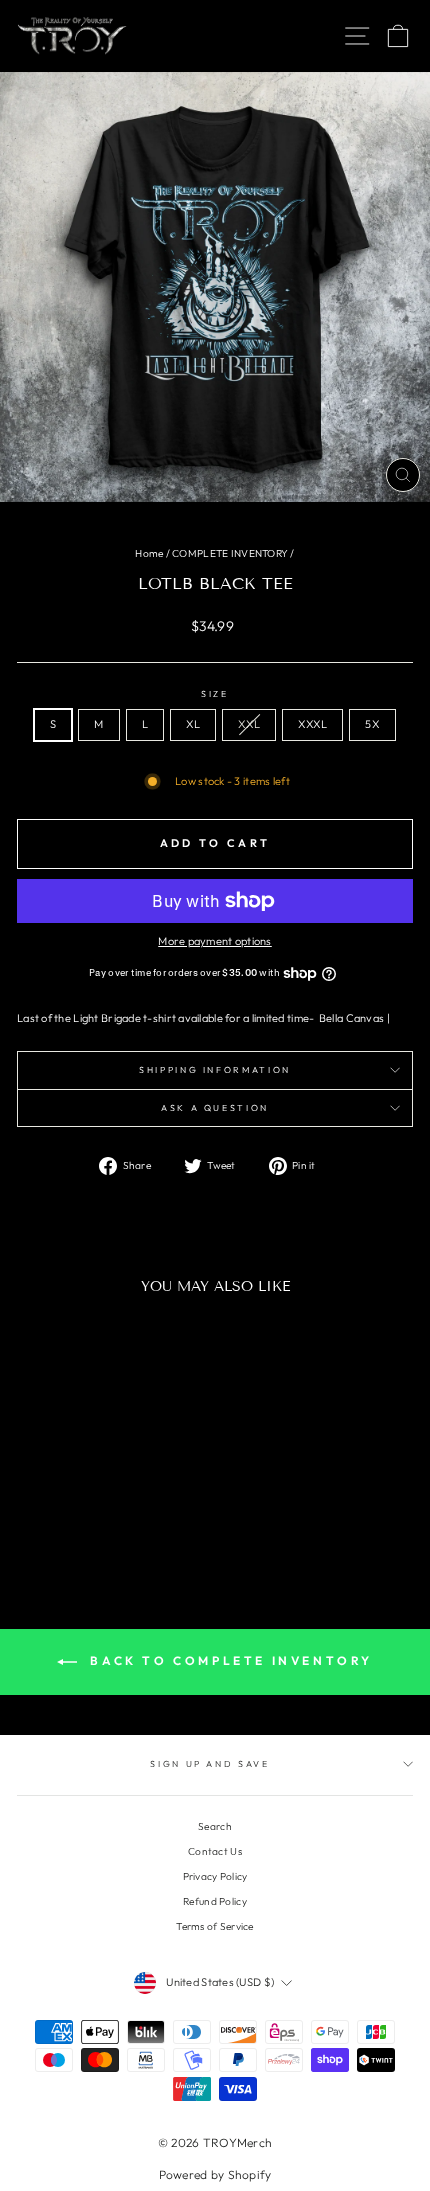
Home (149, 553)
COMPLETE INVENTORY (230, 553)
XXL (249, 724)
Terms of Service (214, 1926)
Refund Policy (215, 1901)
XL (193, 724)
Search (215, 1826)
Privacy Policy (215, 1876)
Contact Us (215, 1851)
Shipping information (215, 1069)
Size (215, 693)
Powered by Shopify (215, 2174)
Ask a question (215, 1107)
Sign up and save (209, 1763)
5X (372, 724)
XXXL (312, 724)
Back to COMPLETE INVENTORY (229, 1660)
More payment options (215, 941)
